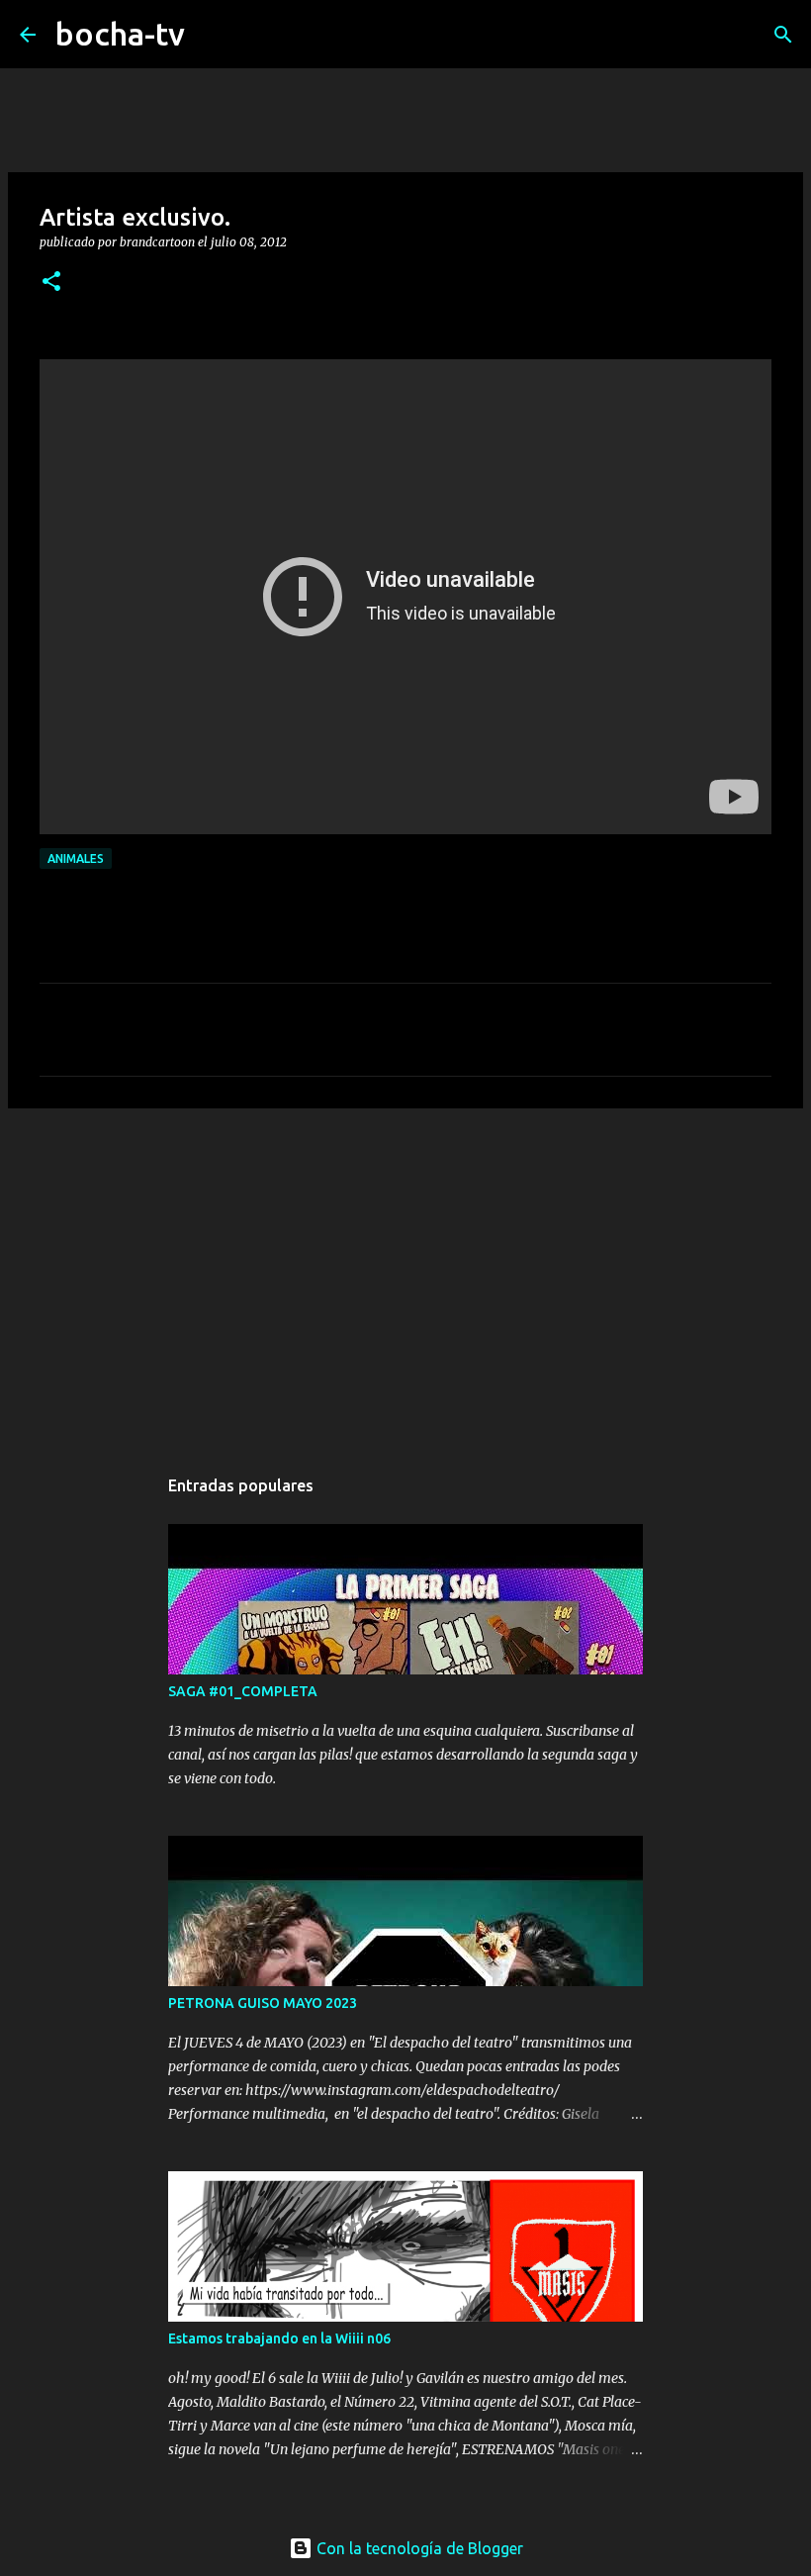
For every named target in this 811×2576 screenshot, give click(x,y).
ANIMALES (76, 859)
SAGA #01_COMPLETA (243, 1691)
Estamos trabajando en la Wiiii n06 (279, 2338)
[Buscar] (213, 35)
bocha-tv (120, 34)
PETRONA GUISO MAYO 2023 (263, 2003)
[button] (51, 283)
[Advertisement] (405, 1277)
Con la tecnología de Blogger (418, 2548)
